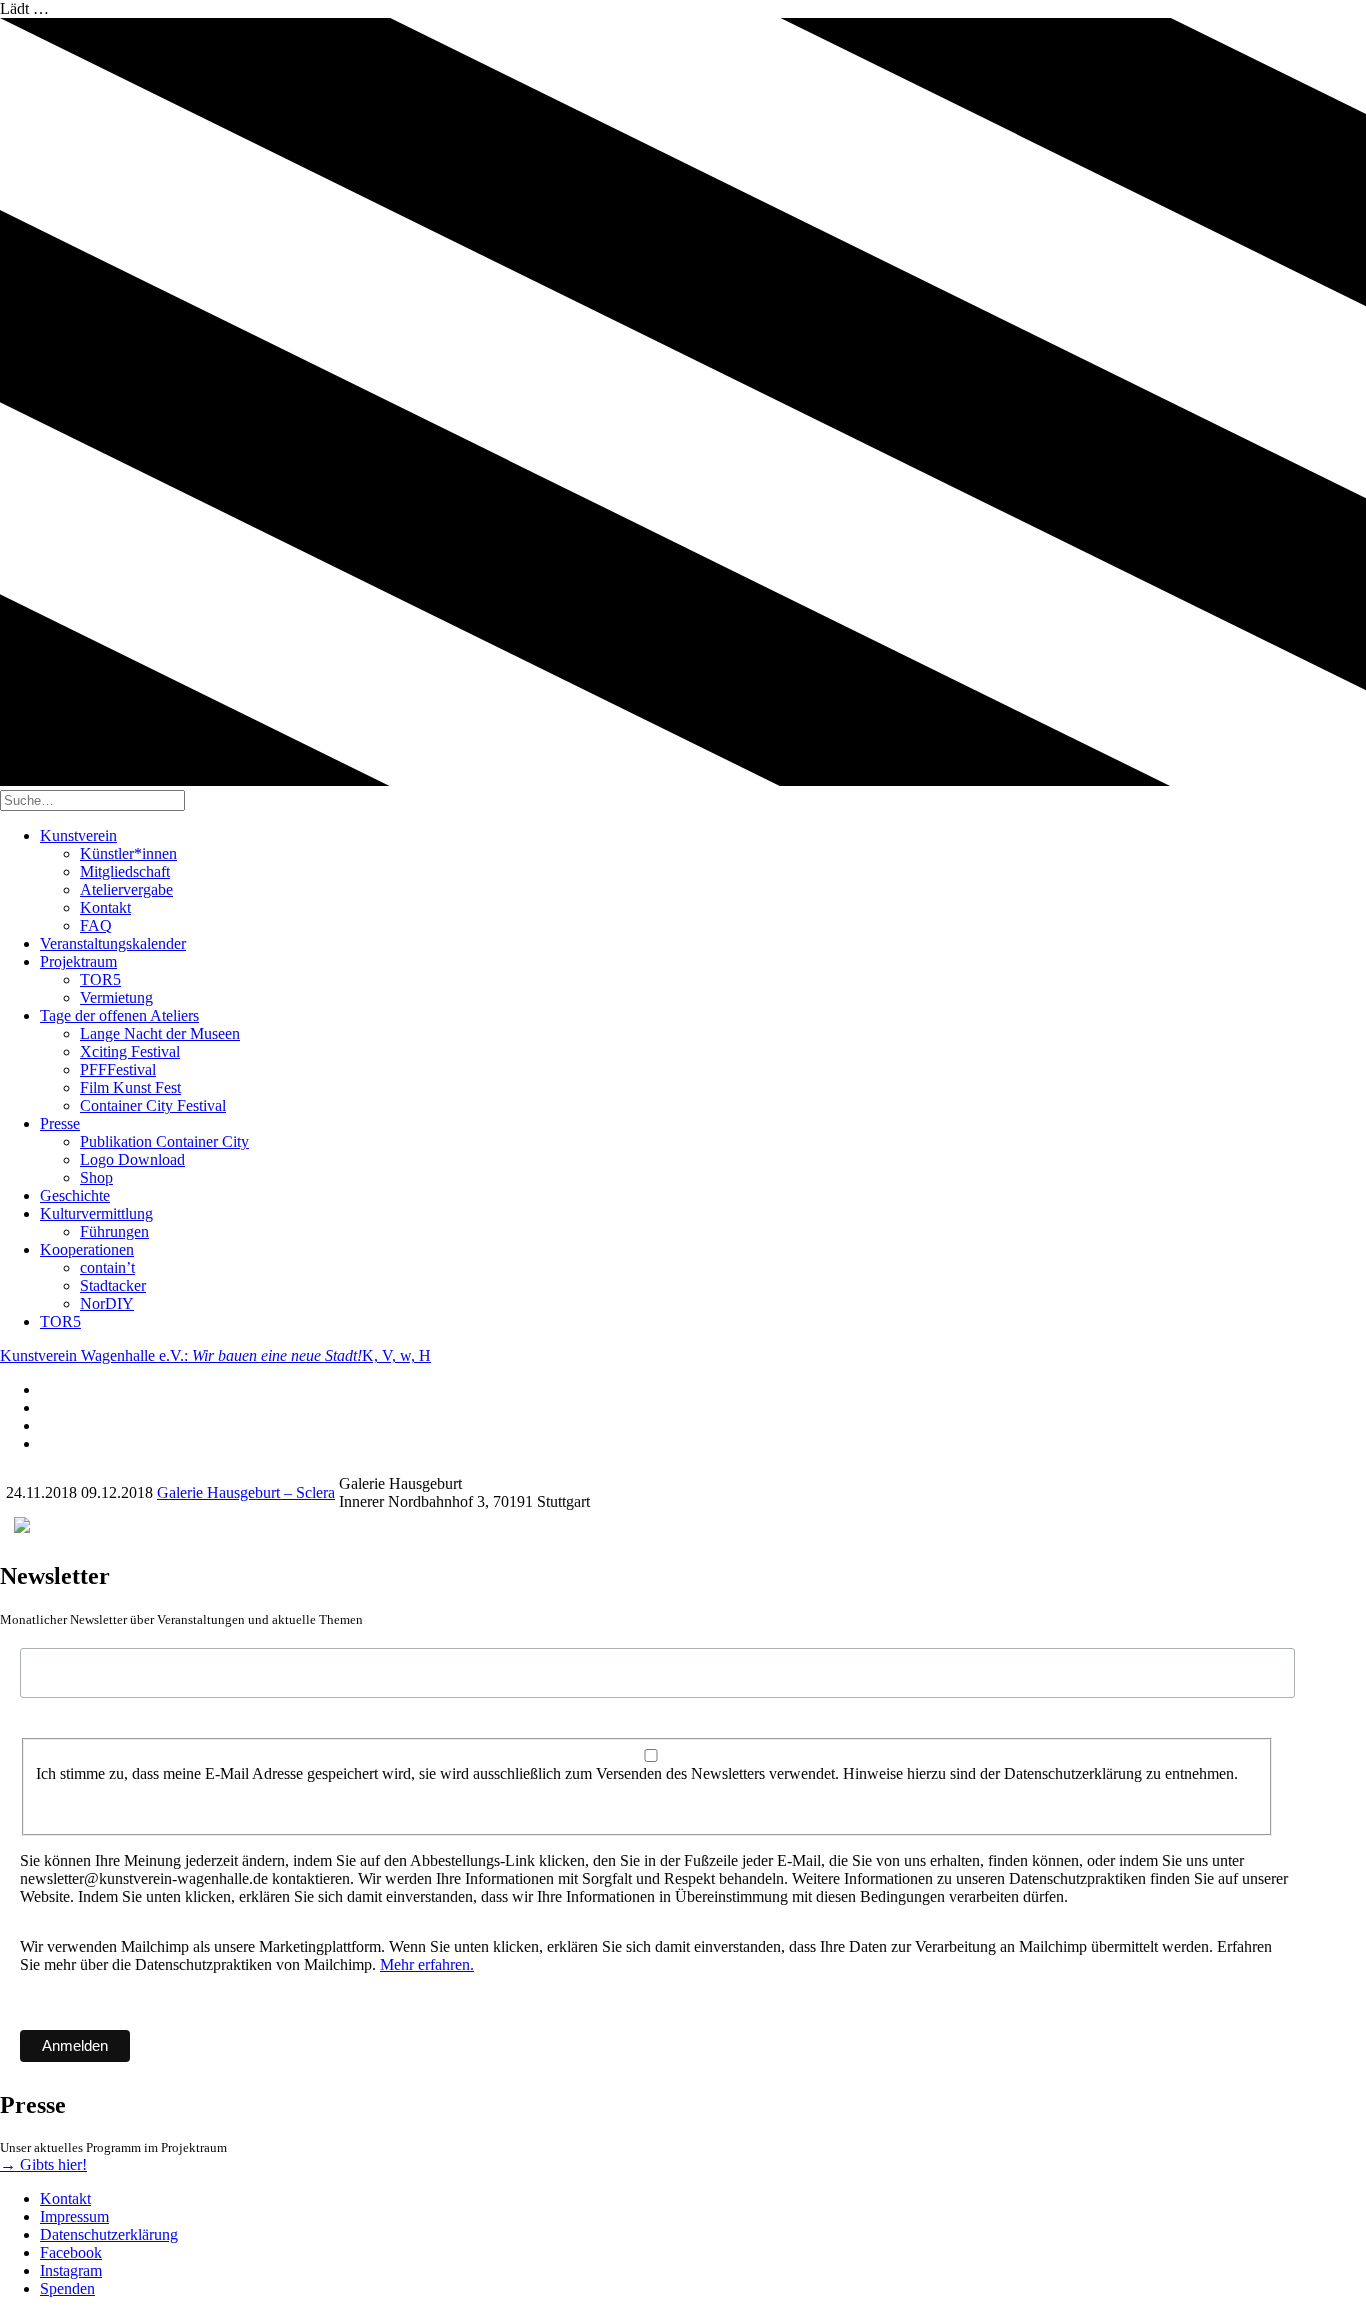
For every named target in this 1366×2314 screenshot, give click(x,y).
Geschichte (75, 1195)
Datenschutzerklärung (109, 2234)
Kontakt (105, 907)
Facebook (71, 2252)
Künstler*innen (128, 853)
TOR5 (100, 979)
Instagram (71, 2270)
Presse (60, 1123)
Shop (96, 1177)
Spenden (67, 2288)
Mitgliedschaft (125, 871)
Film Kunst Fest (130, 1087)
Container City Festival (153, 1105)
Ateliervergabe (126, 889)
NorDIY (107, 1303)
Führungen (114, 1231)
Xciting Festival (130, 1051)
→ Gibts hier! (43, 2164)
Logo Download (132, 1159)
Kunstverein (78, 835)
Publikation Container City (164, 1141)
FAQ (96, 925)
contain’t (107, 1267)
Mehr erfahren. (427, 1964)
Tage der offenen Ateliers (119, 1015)
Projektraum (78, 961)
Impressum (74, 2216)
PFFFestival (118, 1069)
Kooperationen (87, 1249)
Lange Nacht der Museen (160, 1033)
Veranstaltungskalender (113, 943)
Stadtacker (113, 1285)
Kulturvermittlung (96, 1213)
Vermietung (116, 997)
